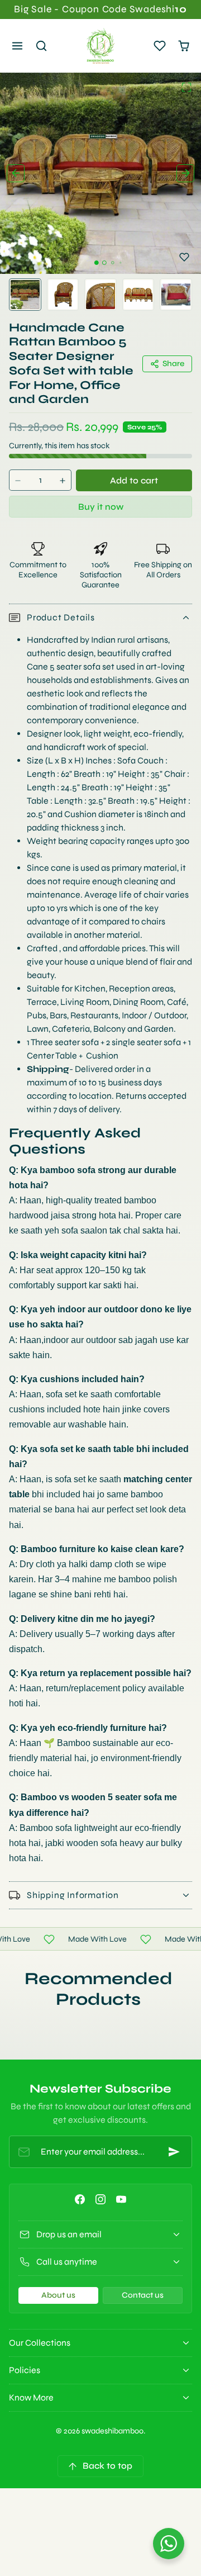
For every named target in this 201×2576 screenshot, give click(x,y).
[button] (18, 46)
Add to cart (134, 480)
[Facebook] (80, 2199)
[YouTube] (121, 2199)
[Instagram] (100, 2199)
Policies (25, 2370)
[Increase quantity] (63, 480)
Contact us (143, 2295)
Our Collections (40, 2343)
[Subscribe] (174, 2152)
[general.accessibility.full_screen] (186, 87)
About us (58, 2295)
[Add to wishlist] (184, 257)
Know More (31, 2397)
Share (173, 364)
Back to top (107, 2466)
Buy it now (101, 507)
